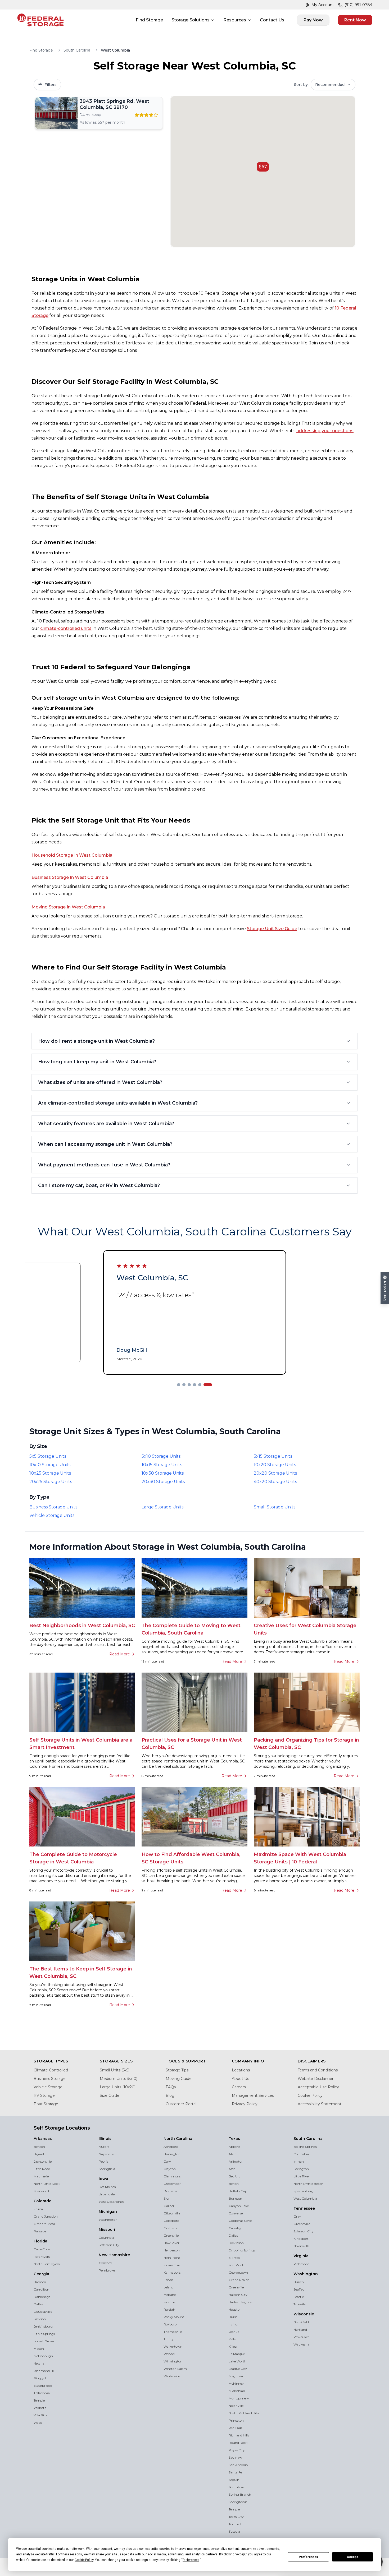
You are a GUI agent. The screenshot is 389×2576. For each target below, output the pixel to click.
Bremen (40, 2282)
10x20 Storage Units (275, 1465)
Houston (235, 2310)
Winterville (172, 2377)
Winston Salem (175, 2369)
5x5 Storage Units (48, 1457)
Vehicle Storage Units (52, 1516)
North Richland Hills (244, 2414)
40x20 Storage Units (275, 1482)
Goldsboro (171, 2221)
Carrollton (41, 2290)
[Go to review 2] (189, 1385)
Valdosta (40, 2408)
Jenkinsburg (43, 2327)
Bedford (235, 2177)
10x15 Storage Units (162, 1465)
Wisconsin (304, 2315)
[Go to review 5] (205, 1385)
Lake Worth (238, 2362)
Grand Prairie (239, 2280)
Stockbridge (43, 2386)
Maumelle (41, 2177)
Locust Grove (44, 2342)
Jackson (40, 2319)
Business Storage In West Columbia (70, 877)
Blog (170, 2096)
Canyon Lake (239, 2206)
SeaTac (299, 2290)
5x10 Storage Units (161, 1457)
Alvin (233, 2155)
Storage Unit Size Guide (272, 929)
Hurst (233, 2317)
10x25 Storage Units (50, 1474)
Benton (39, 2147)
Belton (234, 2184)
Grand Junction (46, 2217)
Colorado (43, 2201)
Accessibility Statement (320, 2104)
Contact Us (272, 20)
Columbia (106, 2238)
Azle (232, 2169)
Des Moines (107, 2187)
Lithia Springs (44, 2334)
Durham (170, 2192)
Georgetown (238, 2273)
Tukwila (300, 2305)
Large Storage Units (162, 1508)
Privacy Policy (245, 2104)
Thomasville (173, 2332)
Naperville (106, 2155)
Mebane (170, 2295)
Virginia (301, 2256)
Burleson (235, 2199)
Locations (241, 2071)
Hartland (300, 2330)
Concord (105, 2263)
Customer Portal (181, 2104)
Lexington (301, 2169)
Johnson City (304, 2232)
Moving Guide (179, 2079)
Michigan (108, 2212)
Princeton (236, 2421)
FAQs (171, 2088)
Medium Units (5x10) (119, 2079)
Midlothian (237, 2391)
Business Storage (50, 2079)
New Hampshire (114, 2255)
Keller (233, 2340)
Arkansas (43, 2139)
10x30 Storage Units (163, 1474)
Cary (167, 2162)
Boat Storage (46, 2104)
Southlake (236, 2488)
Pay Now (313, 20)
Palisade (40, 2232)
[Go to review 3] (195, 1385)
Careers (239, 2088)
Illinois (105, 2139)
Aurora (104, 2147)
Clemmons (172, 2177)
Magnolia (236, 2377)
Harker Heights (240, 2303)
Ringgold (41, 2379)
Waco (38, 2423)
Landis (168, 2280)
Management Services (253, 2096)
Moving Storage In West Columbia (68, 907)
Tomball (235, 2525)
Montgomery (239, 2399)
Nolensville (301, 2247)
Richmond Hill (44, 2371)
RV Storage (44, 2096)
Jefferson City (109, 2245)
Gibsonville (172, 2214)
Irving (233, 2325)
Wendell (169, 2354)
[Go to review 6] (210, 1385)
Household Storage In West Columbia (72, 855)
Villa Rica (40, 2416)
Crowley (235, 2229)
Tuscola (234, 2532)
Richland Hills (239, 2436)
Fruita (38, 2210)
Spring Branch (240, 2495)
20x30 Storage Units (163, 1482)
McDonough (43, 2356)
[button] (263, 167)
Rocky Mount (174, 2317)
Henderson (172, 2251)
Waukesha (301, 2345)
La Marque (237, 2354)
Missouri (107, 2230)
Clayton (170, 2169)
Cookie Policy (310, 2096)
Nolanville (236, 2406)
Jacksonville (43, 2162)
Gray (297, 2217)
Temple (39, 2401)
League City (238, 2369)
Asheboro (171, 2147)
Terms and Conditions (318, 2071)
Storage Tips (177, 2071)
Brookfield (301, 2323)
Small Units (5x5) (115, 2071)
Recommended (330, 85)
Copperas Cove (240, 2221)
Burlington (172, 2155)
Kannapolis (172, 2273)
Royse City (237, 2451)
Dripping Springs (242, 2251)
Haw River (171, 2243)
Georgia (41, 2274)
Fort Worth (237, 2266)
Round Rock (238, 2443)
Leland (169, 2288)
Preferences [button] (191, 2560)
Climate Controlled (51, 2071)
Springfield (107, 2169)
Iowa (103, 2179)
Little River (302, 2177)
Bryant (39, 2155)
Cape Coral (42, 2250)
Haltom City (238, 2295)
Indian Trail (172, 2266)
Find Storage (149, 20)
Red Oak (235, 2428)
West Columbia (305, 2199)
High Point (172, 2258)
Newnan (40, 2364)
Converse (236, 2214)
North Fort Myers (47, 2265)
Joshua (234, 2332)
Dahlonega (42, 2297)
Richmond (302, 2265)
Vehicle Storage (48, 2088)
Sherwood (41, 2192)
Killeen (234, 2347)
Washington (108, 2220)
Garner (169, 2206)
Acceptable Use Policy (318, 2088)
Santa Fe (235, 2473)
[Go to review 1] (181, 1385)
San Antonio (238, 2465)
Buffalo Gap (238, 2192)
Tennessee (304, 2209)
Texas (234, 2139)
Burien (299, 2282)
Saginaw (235, 2458)
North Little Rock (47, 2184)
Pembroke (107, 2271)
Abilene (234, 2147)
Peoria (104, 2162)
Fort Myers (42, 2257)
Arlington (236, 2162)
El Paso (234, 2258)
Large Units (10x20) (118, 2088)
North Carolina (178, 2139)
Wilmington (173, 2362)
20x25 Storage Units (51, 1482)
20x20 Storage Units (275, 1474)
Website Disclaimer (316, 2079)
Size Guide (110, 2096)
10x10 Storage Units (50, 1465)
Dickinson (236, 2243)
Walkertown (173, 2347)
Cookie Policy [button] (84, 2560)
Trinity (169, 2340)
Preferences (308, 2557)
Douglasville (43, 2312)
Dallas (38, 2305)
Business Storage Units (53, 1508)
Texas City (236, 2517)
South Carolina (77, 50)
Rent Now (355, 20)
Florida (40, 2242)
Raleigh (169, 2310)
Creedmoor (172, 2184)
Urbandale (107, 2195)
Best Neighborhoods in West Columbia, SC (82, 1626)
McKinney (236, 2384)
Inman (299, 2162)
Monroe (169, 2303)
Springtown (238, 2502)
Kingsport (301, 2239)
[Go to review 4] (200, 1385)
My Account (323, 5)
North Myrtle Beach (308, 2184)
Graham (170, 2229)
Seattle (299, 2297)
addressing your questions (325, 431)
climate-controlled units (66, 628)
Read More (120, 1655)
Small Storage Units (275, 1508)
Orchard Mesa (44, 2224)
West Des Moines (111, 2202)
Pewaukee (301, 2337)
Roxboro (170, 2325)
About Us (240, 2079)
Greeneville (302, 2224)
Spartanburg (304, 2192)
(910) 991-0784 (358, 5)
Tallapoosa (42, 2393)
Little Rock (42, 2169)
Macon (39, 2349)
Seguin (234, 2480)
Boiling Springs (305, 2147)
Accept (352, 2557)
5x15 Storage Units (273, 1457)
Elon (167, 2199)
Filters (51, 85)
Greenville (171, 2236)
